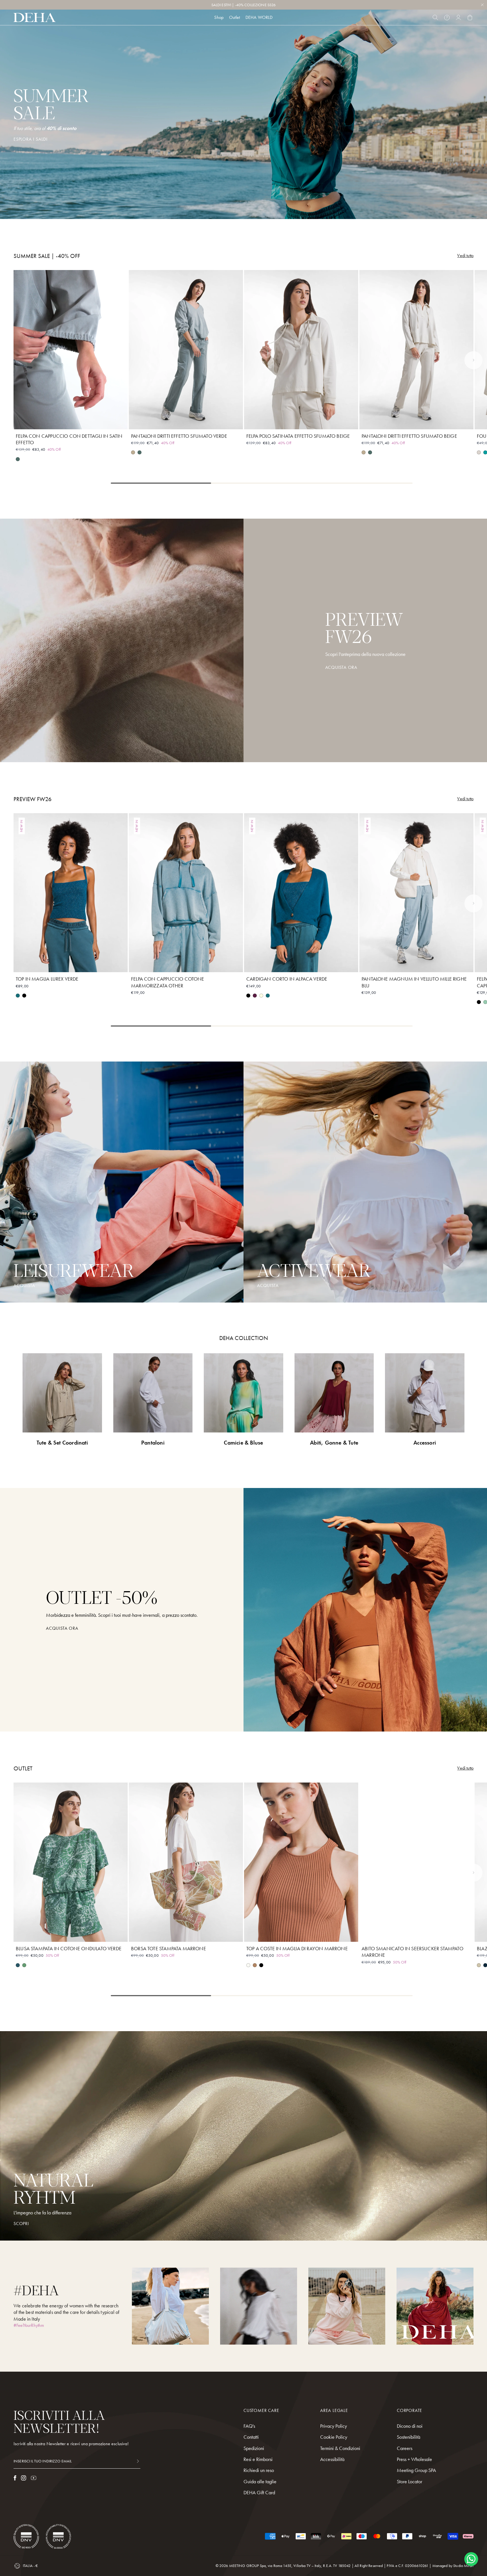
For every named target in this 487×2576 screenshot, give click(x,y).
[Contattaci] (447, 17)
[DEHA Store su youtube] (34, 2478)
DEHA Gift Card (259, 2492)
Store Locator (409, 2481)
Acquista (268, 1286)
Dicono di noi (410, 2426)
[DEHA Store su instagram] (24, 2478)
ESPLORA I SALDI (31, 139)
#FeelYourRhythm (29, 2325)
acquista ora (62, 1628)
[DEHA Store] (35, 17)
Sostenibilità (409, 2437)
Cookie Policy (334, 2437)
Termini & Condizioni (340, 2448)
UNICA (186, 1934)
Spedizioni (254, 2448)
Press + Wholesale (414, 2459)
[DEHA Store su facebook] (15, 2478)
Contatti (251, 2437)
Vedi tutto (465, 256)
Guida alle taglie (260, 2481)
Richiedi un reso (259, 2470)
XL (91, 421)
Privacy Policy (334, 2426)
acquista (24, 1286)
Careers (405, 2448)
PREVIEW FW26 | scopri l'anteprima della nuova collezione (244, 5)
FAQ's (249, 2426)
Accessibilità (332, 2459)
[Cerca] (435, 17)
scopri (21, 2224)
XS (51, 421)
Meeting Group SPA (416, 2470)
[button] (473, 360)
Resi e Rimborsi (258, 2459)
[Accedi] (458, 17)
